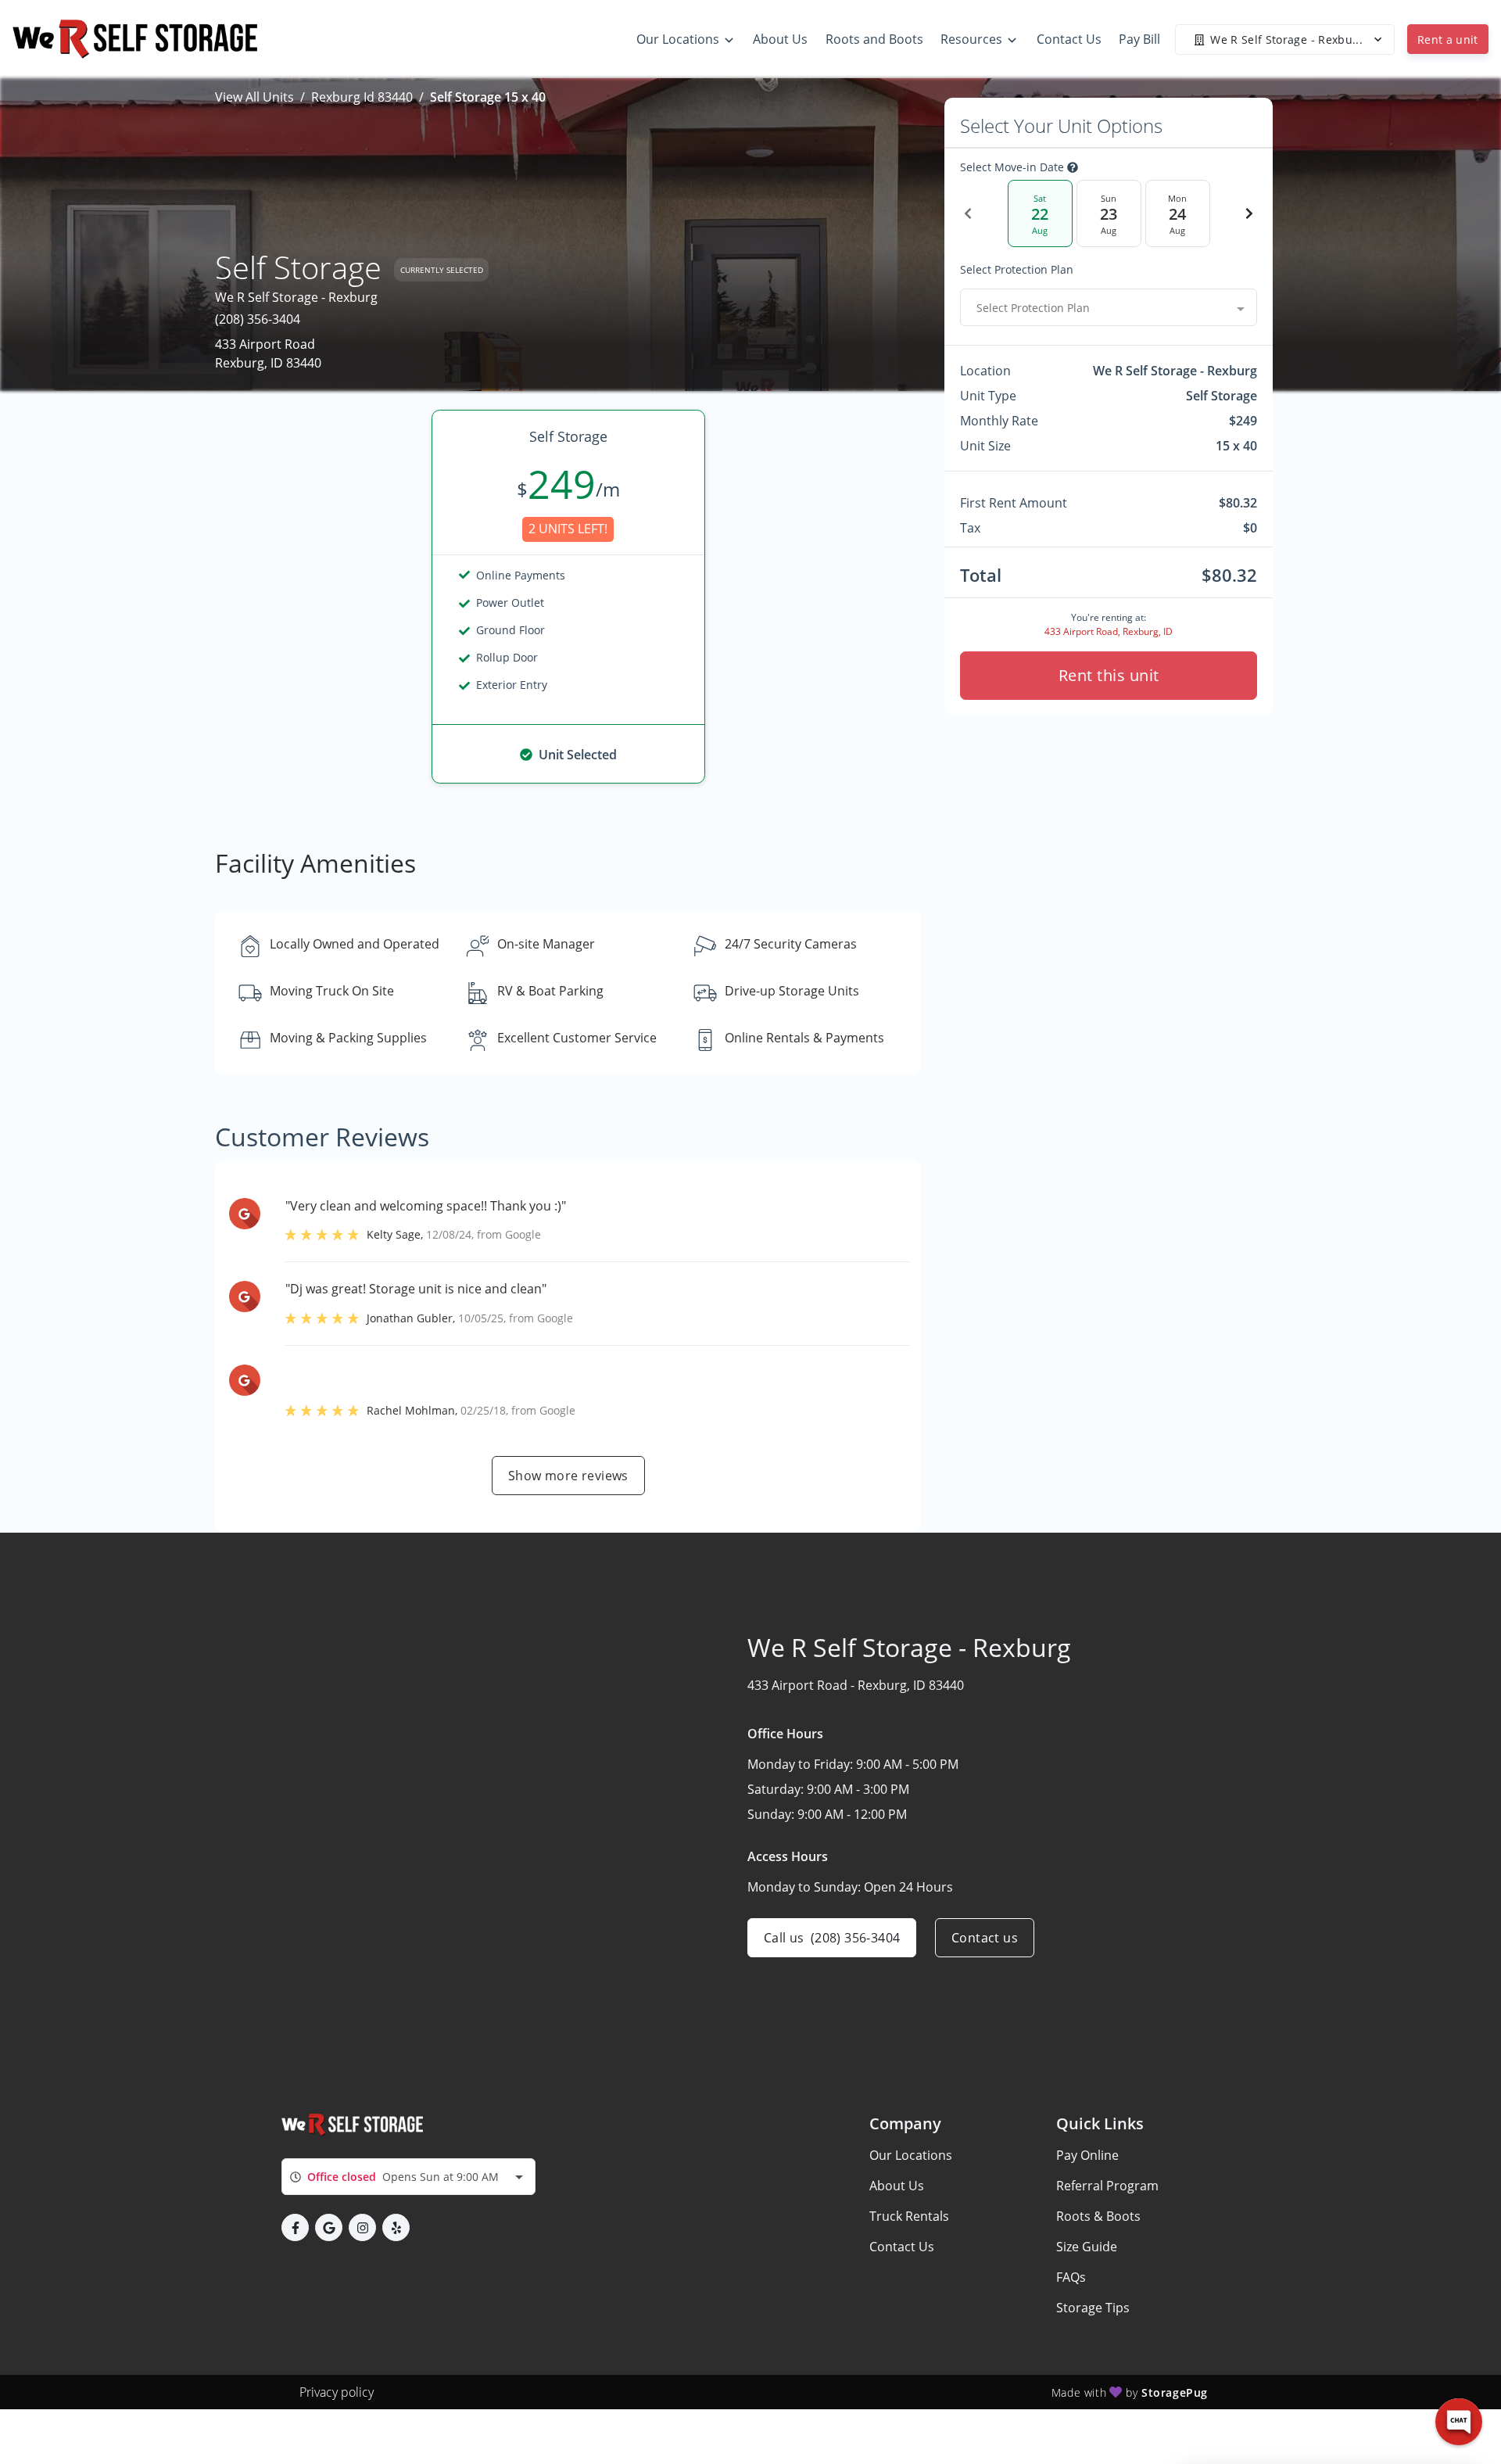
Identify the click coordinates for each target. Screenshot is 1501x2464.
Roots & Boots (1098, 2216)
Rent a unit (1448, 39)
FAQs (1071, 2277)
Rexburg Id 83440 (362, 97)
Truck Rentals (909, 2216)
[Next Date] (1249, 213)
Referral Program (1107, 2186)
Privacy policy (337, 2392)
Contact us (985, 1938)
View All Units (254, 97)
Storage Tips (1093, 2308)
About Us (897, 2186)
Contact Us (902, 2247)
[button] (295, 2227)
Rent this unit (1109, 675)
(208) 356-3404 (258, 319)
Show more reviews (568, 1476)
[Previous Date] (968, 213)
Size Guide (1087, 2247)
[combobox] (1109, 307)
